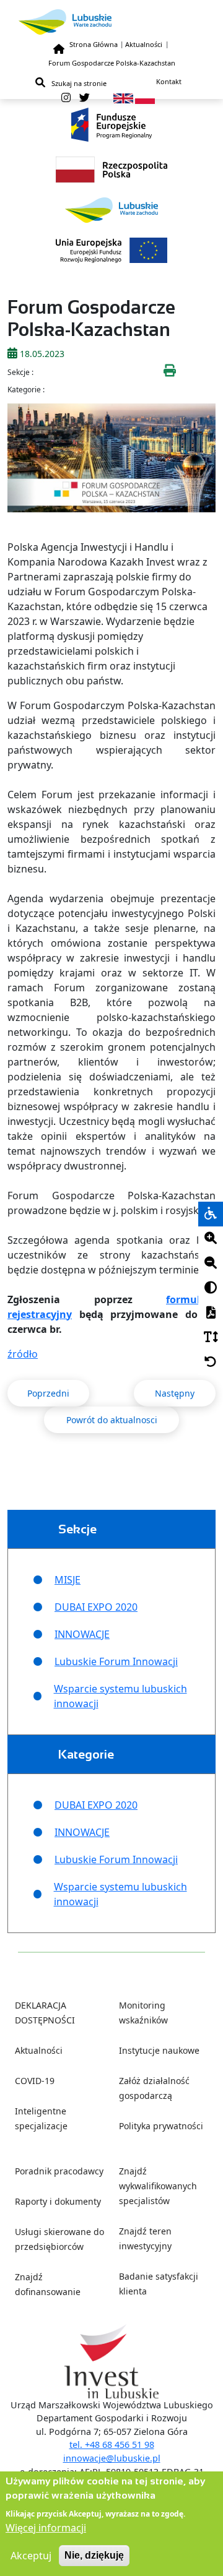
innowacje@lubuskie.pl (112, 2458)
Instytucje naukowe (159, 2050)
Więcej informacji (46, 2528)
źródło (23, 1354)
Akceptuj (31, 2556)
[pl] (145, 97)
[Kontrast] (211, 1288)
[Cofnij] (211, 1363)
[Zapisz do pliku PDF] (211, 1313)
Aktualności (144, 44)
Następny (175, 1393)
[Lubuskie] (111, 22)
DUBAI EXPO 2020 (96, 1607)
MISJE (68, 1580)
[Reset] (211, 1363)
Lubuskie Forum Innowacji (116, 1661)
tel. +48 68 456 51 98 (112, 2445)
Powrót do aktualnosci (112, 1420)
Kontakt (169, 81)
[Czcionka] (211, 1338)
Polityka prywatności (161, 2126)
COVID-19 (35, 2081)
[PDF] (211, 1313)
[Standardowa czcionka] (211, 1338)
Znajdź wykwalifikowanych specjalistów (158, 2186)
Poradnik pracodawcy (59, 2171)
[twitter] (85, 98)
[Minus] (211, 1264)
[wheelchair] (211, 1214)
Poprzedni (48, 1393)
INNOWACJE (82, 1634)
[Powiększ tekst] (211, 1239)
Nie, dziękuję (94, 2555)
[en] (123, 97)
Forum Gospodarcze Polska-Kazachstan (112, 63)
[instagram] (66, 98)
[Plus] (211, 1239)
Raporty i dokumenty (58, 2201)
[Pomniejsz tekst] (211, 1264)
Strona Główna (94, 44)
